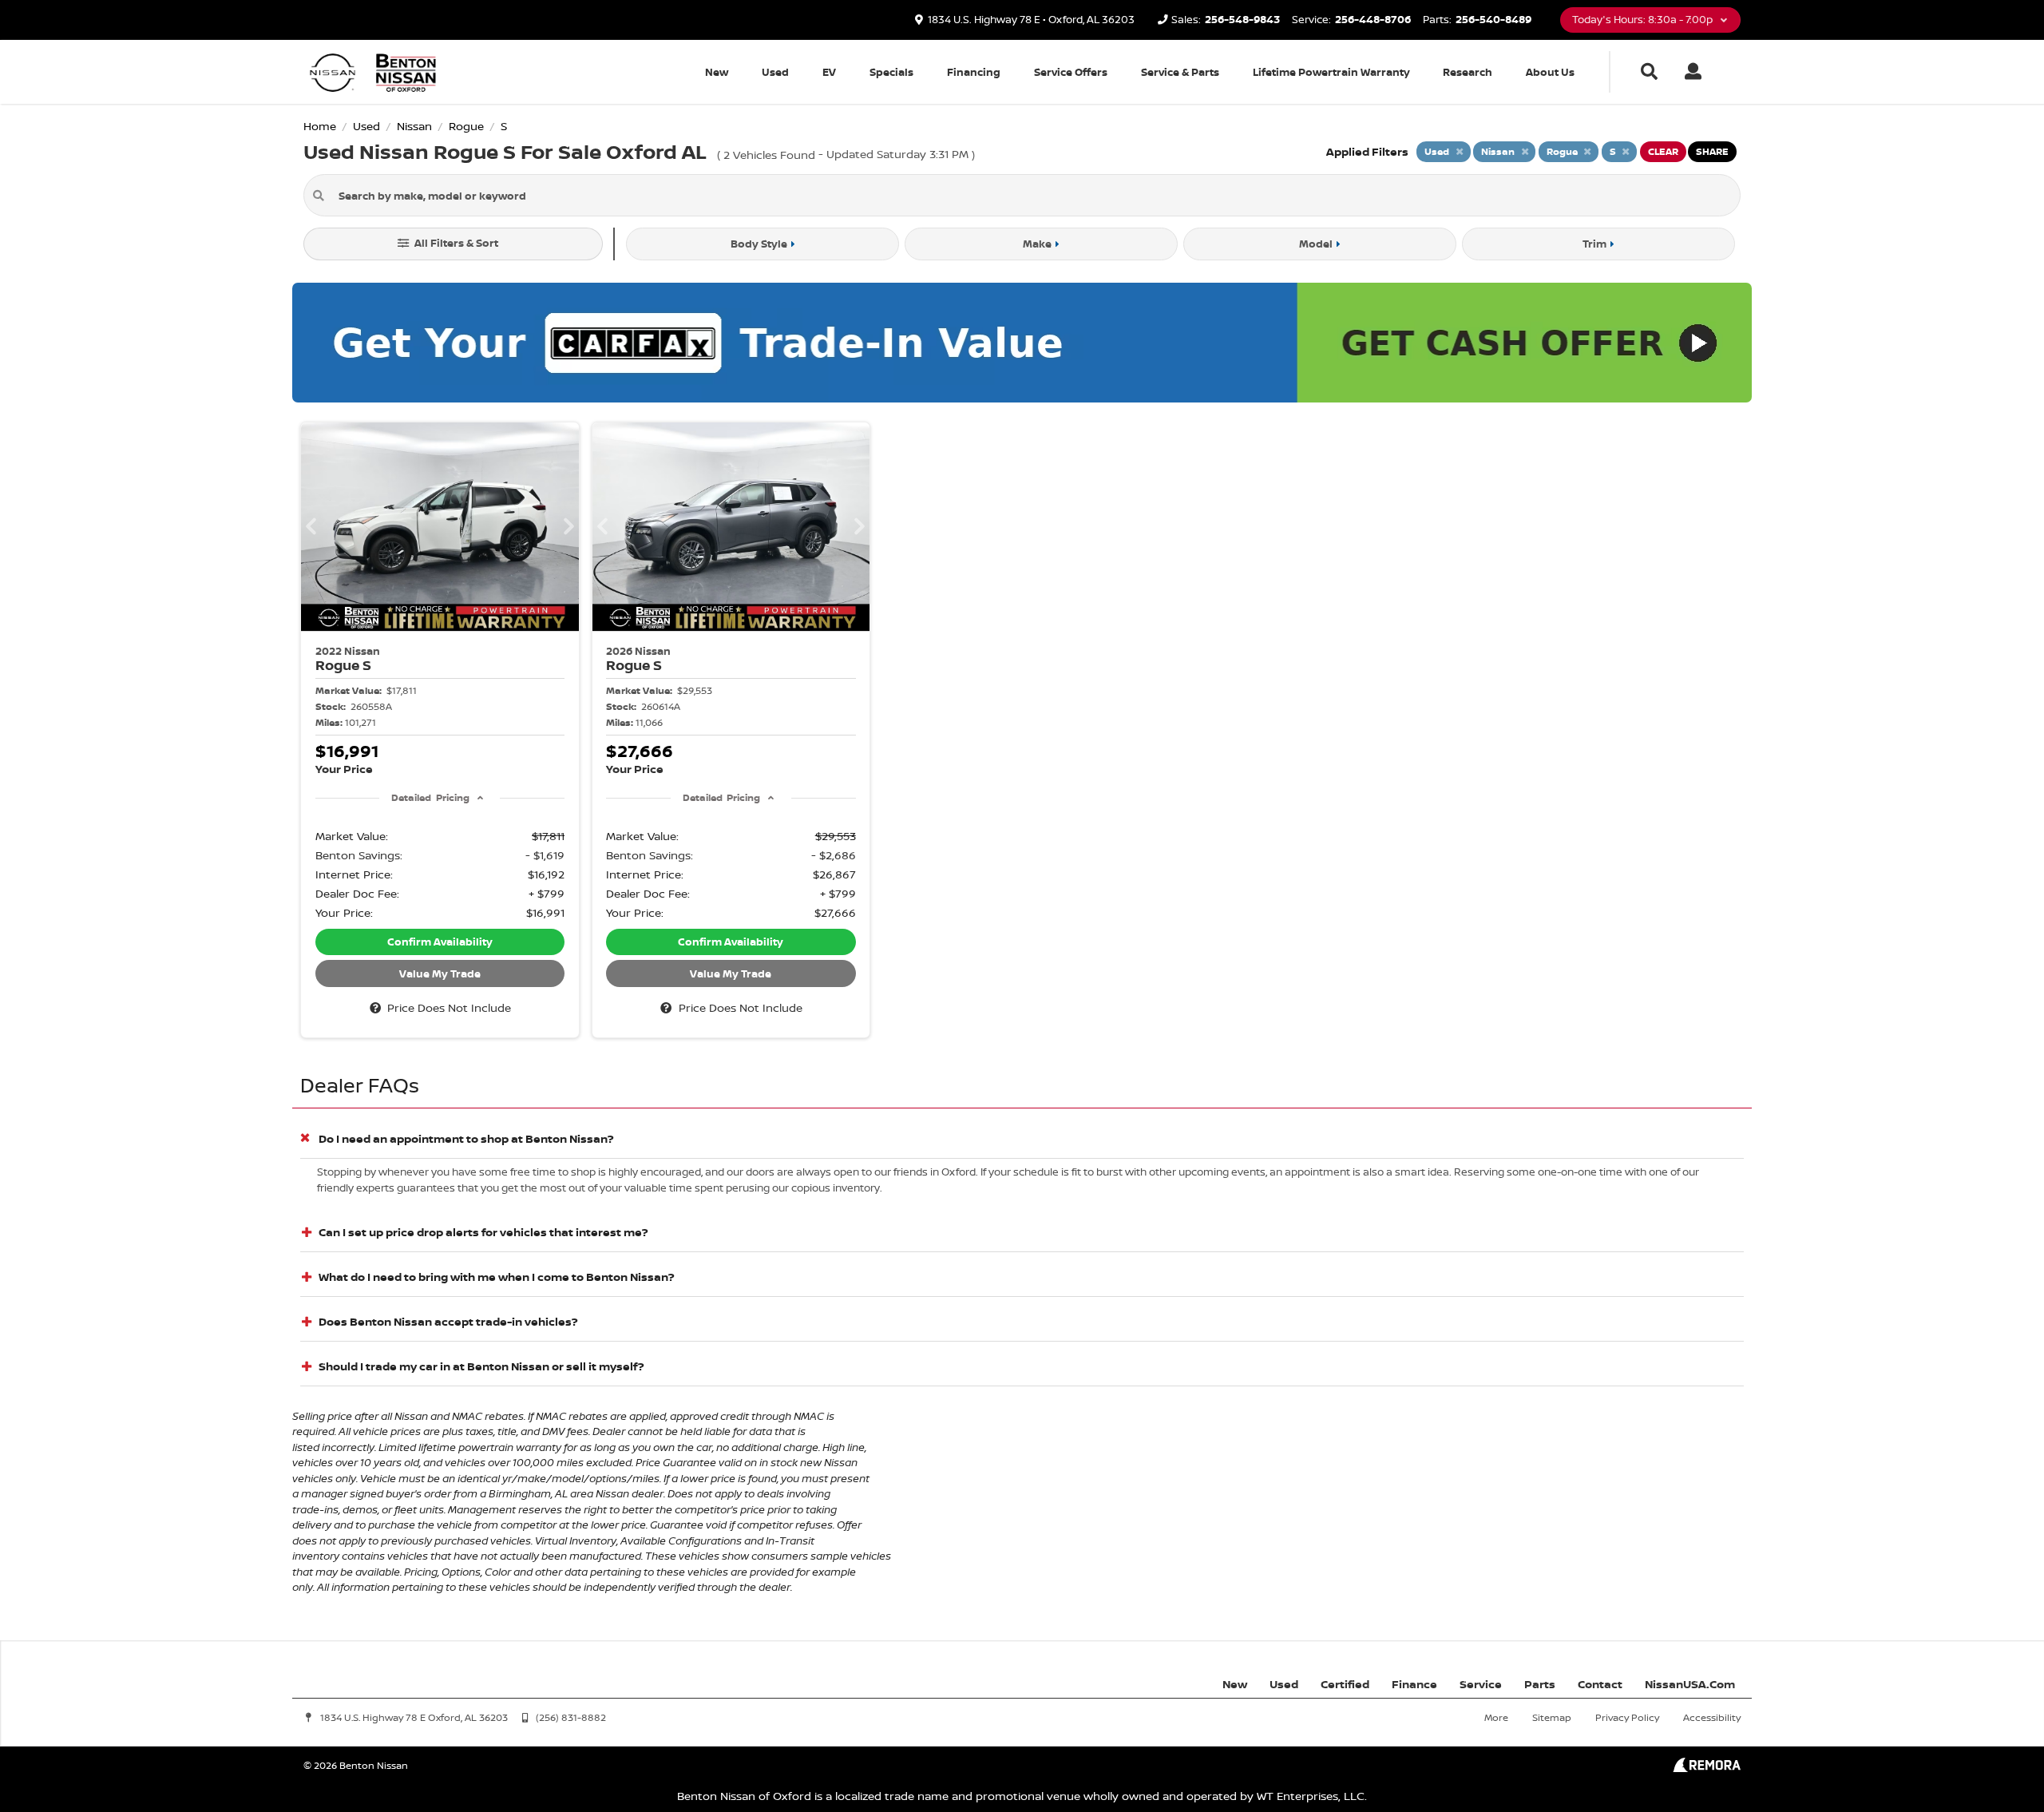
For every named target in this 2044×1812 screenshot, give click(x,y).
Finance (1414, 1684)
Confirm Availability (440, 942)
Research (1468, 72)
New (717, 72)
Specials (891, 72)
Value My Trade (440, 973)
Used (775, 72)
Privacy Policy (1627, 1717)
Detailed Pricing (430, 797)
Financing (974, 72)
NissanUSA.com (1690, 1684)
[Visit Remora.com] (1707, 1768)
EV (829, 72)
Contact (1600, 1684)
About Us (1550, 72)
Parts (1540, 1684)
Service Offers (1071, 72)
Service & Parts (1180, 72)
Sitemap (1552, 1717)
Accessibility (1712, 1717)
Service (1481, 1684)
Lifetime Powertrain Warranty (1331, 72)
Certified (1345, 1684)
